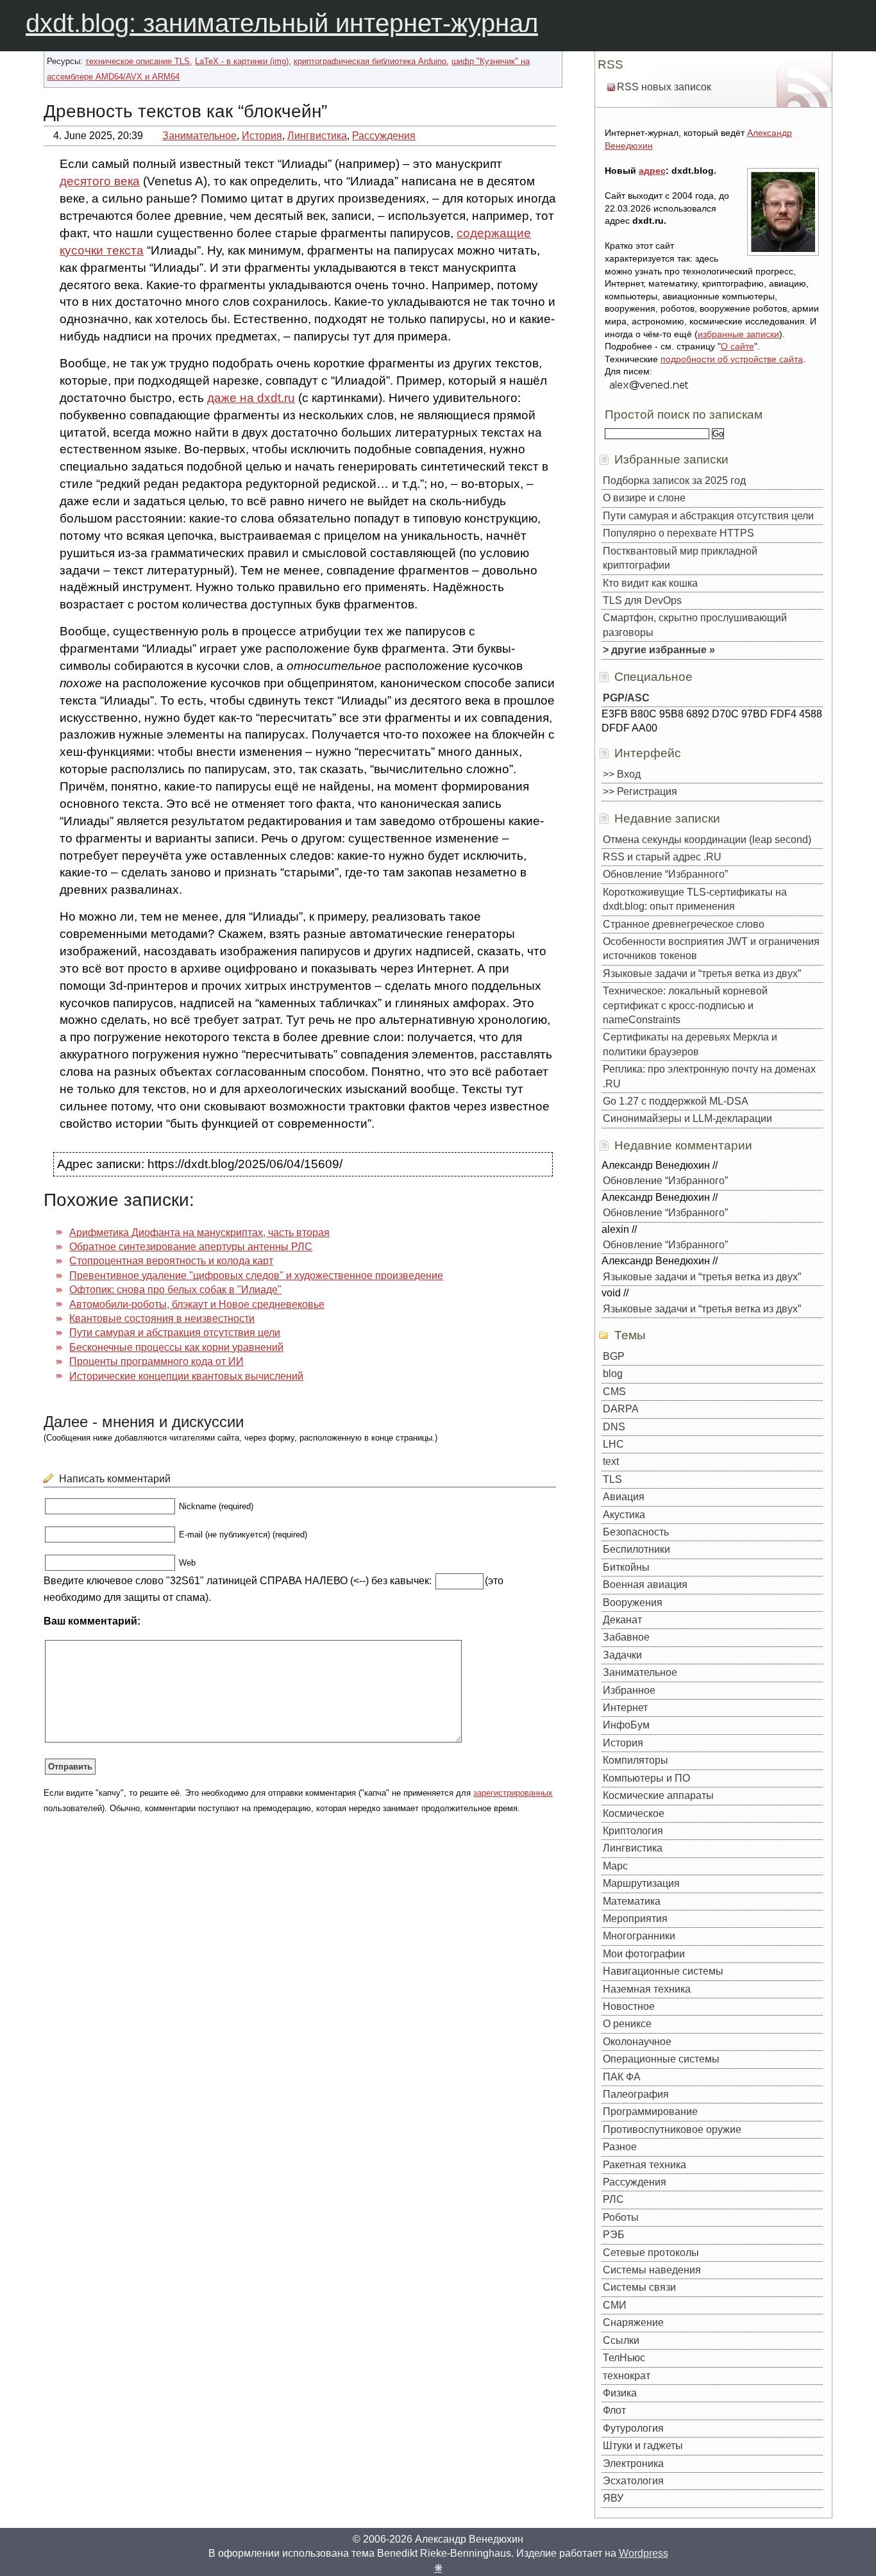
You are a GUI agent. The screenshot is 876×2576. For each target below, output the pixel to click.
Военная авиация (645, 1585)
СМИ (615, 2305)
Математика (632, 1901)
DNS (614, 1427)
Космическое (634, 1813)
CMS (614, 1392)
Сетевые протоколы (651, 2253)
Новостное (629, 2006)
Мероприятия (635, 1919)
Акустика (624, 1515)
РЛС (613, 2199)
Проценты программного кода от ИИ (156, 1361)
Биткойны (626, 1567)
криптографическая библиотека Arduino (370, 61)
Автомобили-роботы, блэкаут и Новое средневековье (197, 1304)
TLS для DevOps (642, 600)
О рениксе (627, 2024)
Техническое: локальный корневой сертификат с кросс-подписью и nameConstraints (685, 1005)
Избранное (629, 1690)
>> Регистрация (640, 791)
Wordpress (644, 2553)
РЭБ (614, 2235)
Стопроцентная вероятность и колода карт (171, 1261)
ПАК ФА (622, 2077)
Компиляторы (636, 1760)
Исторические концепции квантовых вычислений (186, 1376)
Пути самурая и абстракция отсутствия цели (175, 1333)
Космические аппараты (658, 1795)
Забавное (626, 1637)
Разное (620, 2147)
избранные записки (738, 334)
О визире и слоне (644, 498)
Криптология (633, 1831)
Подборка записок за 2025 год (674, 481)
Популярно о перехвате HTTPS (678, 533)
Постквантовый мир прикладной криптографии (680, 558)
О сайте (737, 346)
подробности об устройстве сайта (732, 359)
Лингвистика (317, 136)
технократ (627, 2376)
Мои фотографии (644, 1954)
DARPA (621, 1409)
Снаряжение (633, 2322)
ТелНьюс (624, 2358)
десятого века (100, 181)
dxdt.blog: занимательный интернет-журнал (282, 23)
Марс (615, 1866)
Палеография (636, 2094)
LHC (613, 1444)
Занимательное (199, 136)
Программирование (650, 2112)
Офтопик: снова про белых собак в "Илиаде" (175, 1290)
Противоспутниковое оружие (672, 2129)
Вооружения (633, 1602)
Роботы (621, 2217)
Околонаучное (637, 2042)
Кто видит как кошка (650, 583)
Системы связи (639, 2287)
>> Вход (622, 774)
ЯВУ (613, 2498)
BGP (614, 1356)
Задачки (622, 1655)
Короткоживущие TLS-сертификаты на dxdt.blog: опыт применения (695, 899)
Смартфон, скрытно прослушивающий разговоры (695, 625)
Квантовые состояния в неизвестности (162, 1318)
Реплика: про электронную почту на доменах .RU (709, 1076)
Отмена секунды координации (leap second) (707, 840)
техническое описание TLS (138, 61)
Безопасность (636, 1532)
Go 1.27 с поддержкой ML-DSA (676, 1101)
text (611, 1461)
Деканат (622, 1620)
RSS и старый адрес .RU (662, 857)
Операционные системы (661, 2059)
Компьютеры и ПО (646, 1778)
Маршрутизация (641, 1883)
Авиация (624, 1497)
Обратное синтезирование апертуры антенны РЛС (191, 1247)
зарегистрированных (513, 1793)
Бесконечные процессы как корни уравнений (176, 1347)
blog (613, 1374)
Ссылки (621, 2340)
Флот (614, 2410)
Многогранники (639, 1936)
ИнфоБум (626, 1725)
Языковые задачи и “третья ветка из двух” (702, 974)
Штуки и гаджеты (643, 2446)
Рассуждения (384, 136)
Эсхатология (633, 2481)
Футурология (633, 2428)
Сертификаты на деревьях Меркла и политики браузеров (690, 1044)
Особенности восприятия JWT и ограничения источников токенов (711, 949)
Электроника (633, 2463)
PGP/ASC (626, 698)
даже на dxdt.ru (251, 398)
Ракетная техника (644, 2165)
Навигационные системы (663, 1971)
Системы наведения (652, 2270)
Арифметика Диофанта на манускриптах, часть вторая (199, 1233)
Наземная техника (647, 1989)
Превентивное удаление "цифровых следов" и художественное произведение (256, 1275)
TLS (612, 1479)
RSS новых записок (664, 87)
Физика (620, 2393)
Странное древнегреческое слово (684, 924)
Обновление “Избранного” (665, 874)
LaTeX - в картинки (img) (242, 61)
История (262, 136)
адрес (652, 171)
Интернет (625, 1708)
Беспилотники (636, 1549)
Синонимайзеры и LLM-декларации (687, 1118)
